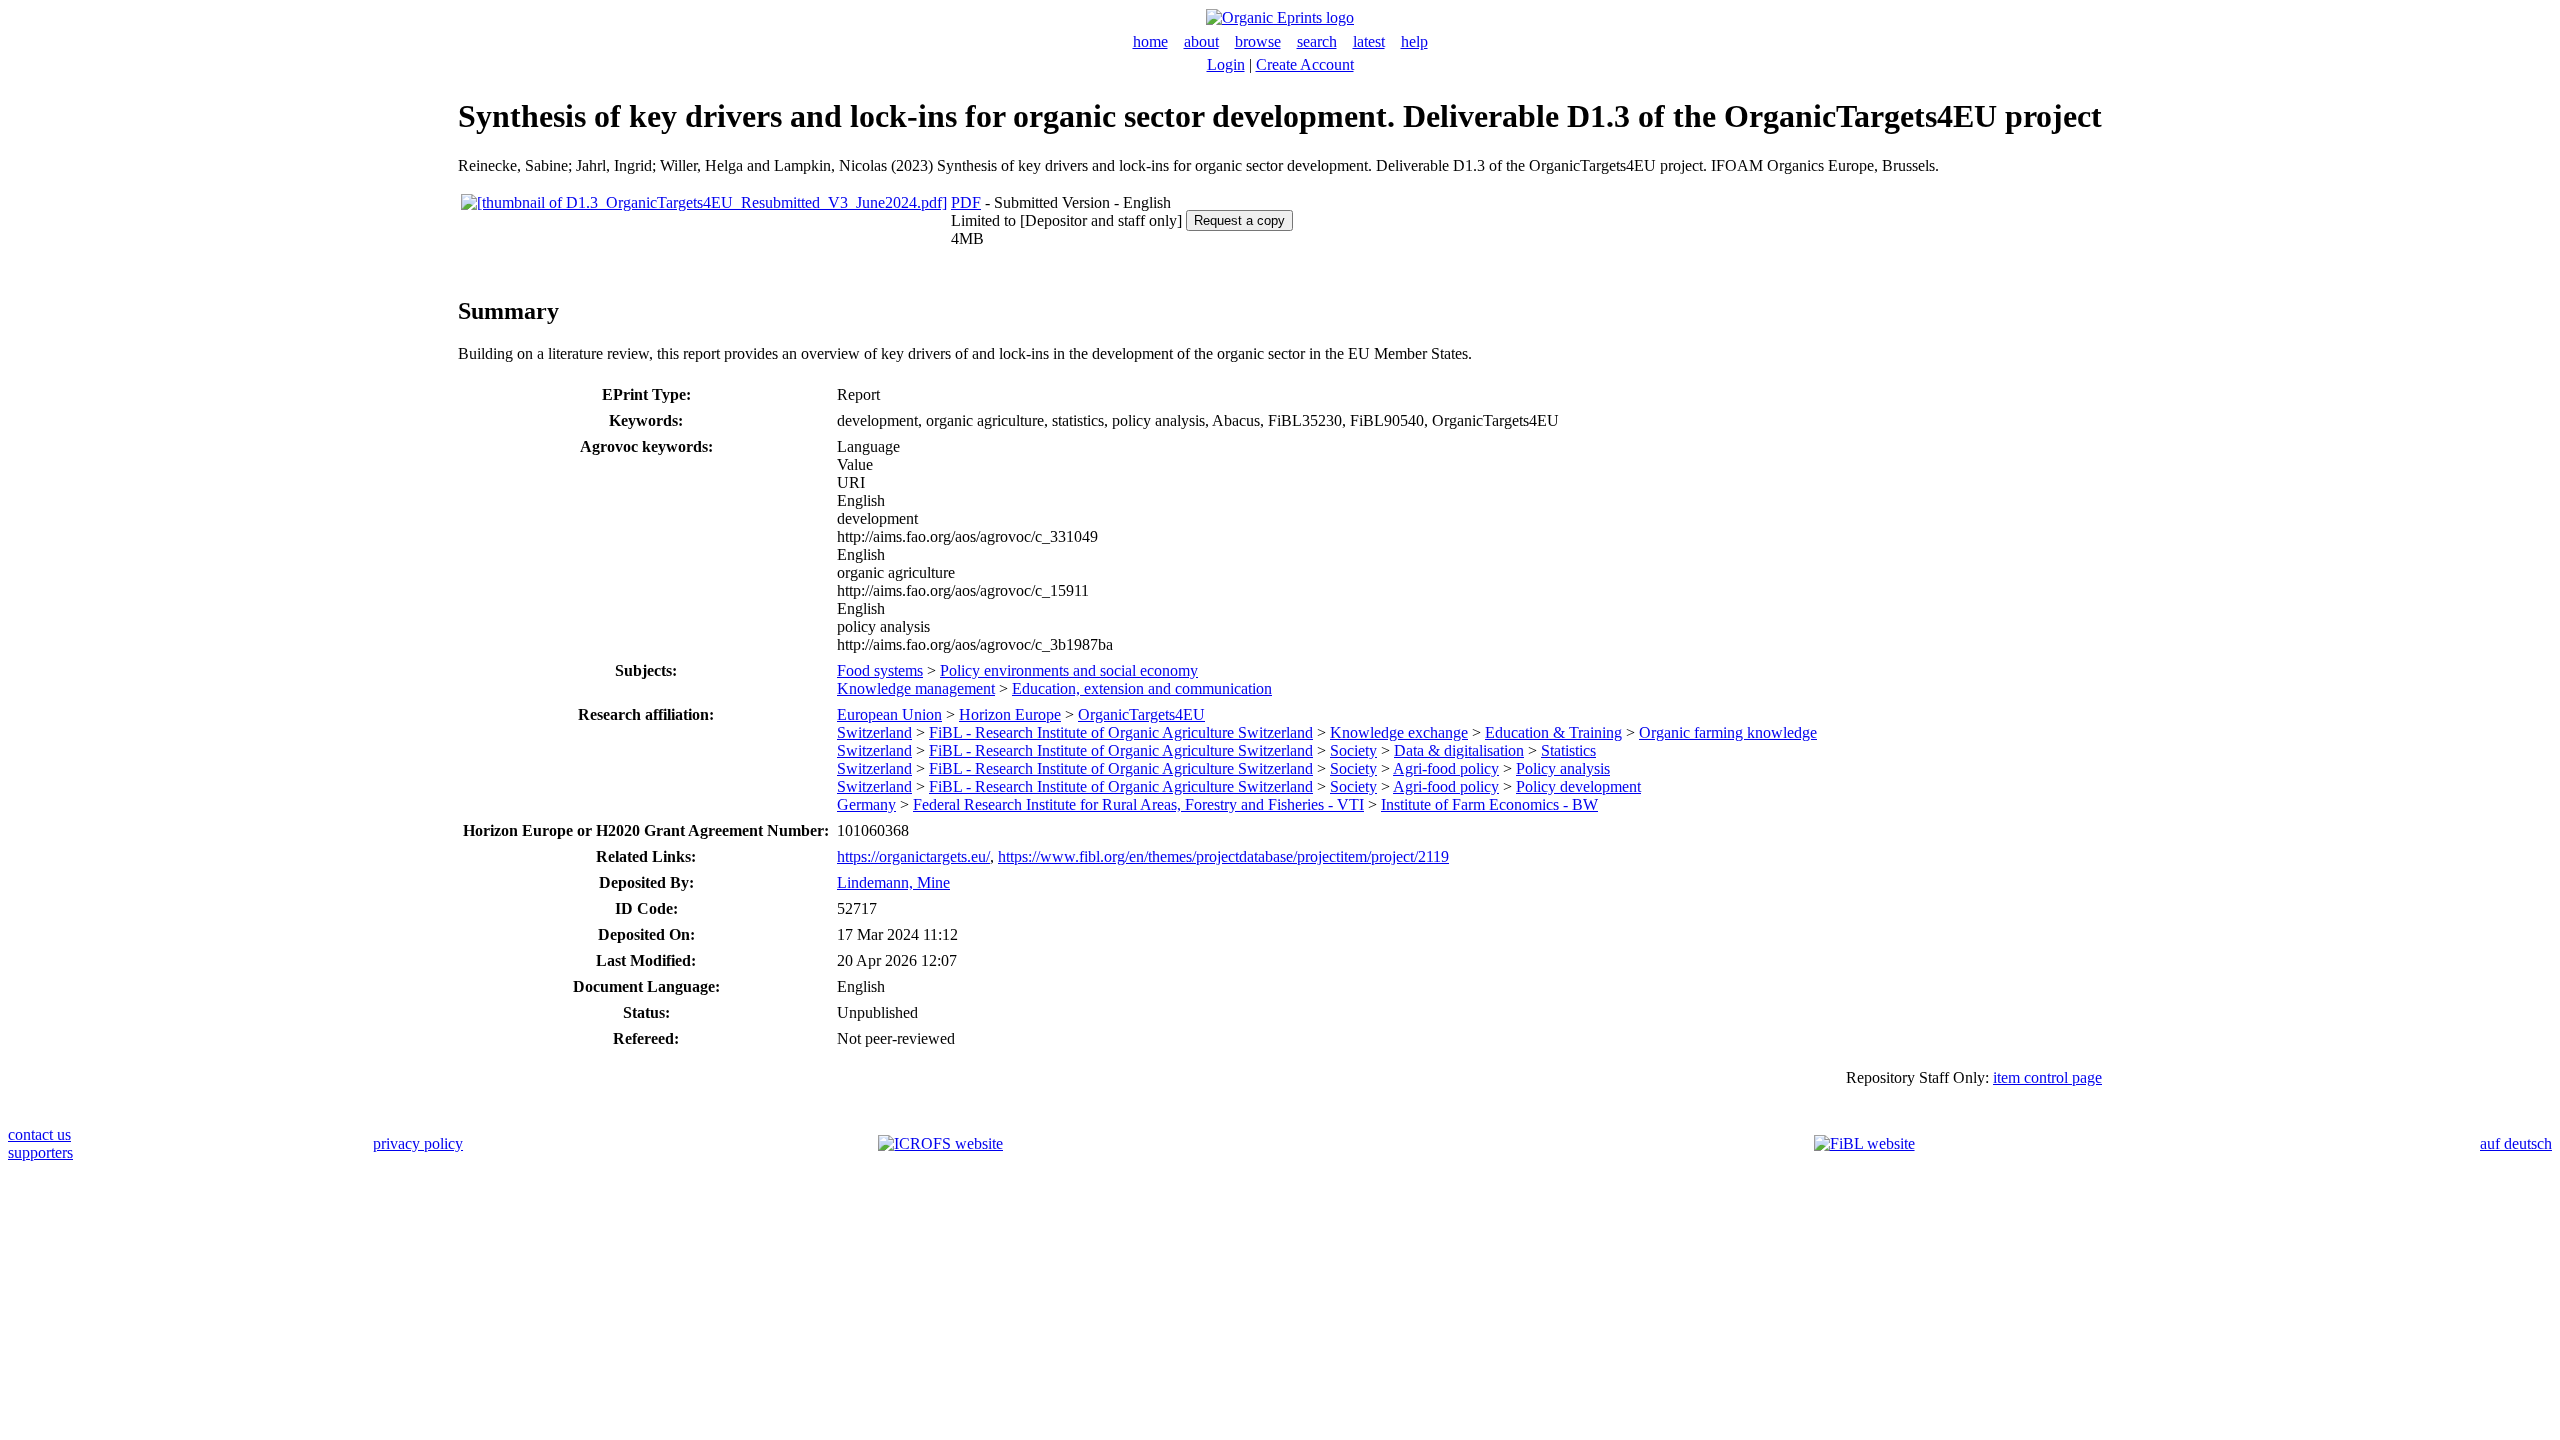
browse (1258, 41)
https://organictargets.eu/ (913, 856)
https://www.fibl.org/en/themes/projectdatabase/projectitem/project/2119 (1223, 856)
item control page (2047, 1077)
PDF (966, 202)
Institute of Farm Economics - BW (1489, 804)
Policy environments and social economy (1069, 670)
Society (1353, 750)
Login (1226, 64)
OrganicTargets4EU (1141, 714)
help (1414, 41)
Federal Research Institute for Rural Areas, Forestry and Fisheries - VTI (1138, 804)
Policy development (1578, 786)
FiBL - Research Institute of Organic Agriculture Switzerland (1121, 732)
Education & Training (1553, 732)
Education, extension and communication (1142, 688)
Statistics (1568, 750)
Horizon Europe (1010, 714)
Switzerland (874, 732)
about (1201, 41)
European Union (889, 714)
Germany (866, 804)
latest (1369, 41)
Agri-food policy (1446, 768)
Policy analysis (1563, 768)
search (1317, 41)
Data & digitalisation (1459, 750)
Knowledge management (916, 688)
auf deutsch (2516, 1143)
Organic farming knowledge (1728, 732)
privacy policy (418, 1143)
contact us (39, 1134)
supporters (40, 1152)
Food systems (880, 670)
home (1150, 41)
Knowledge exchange (1399, 732)
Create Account (1305, 64)
